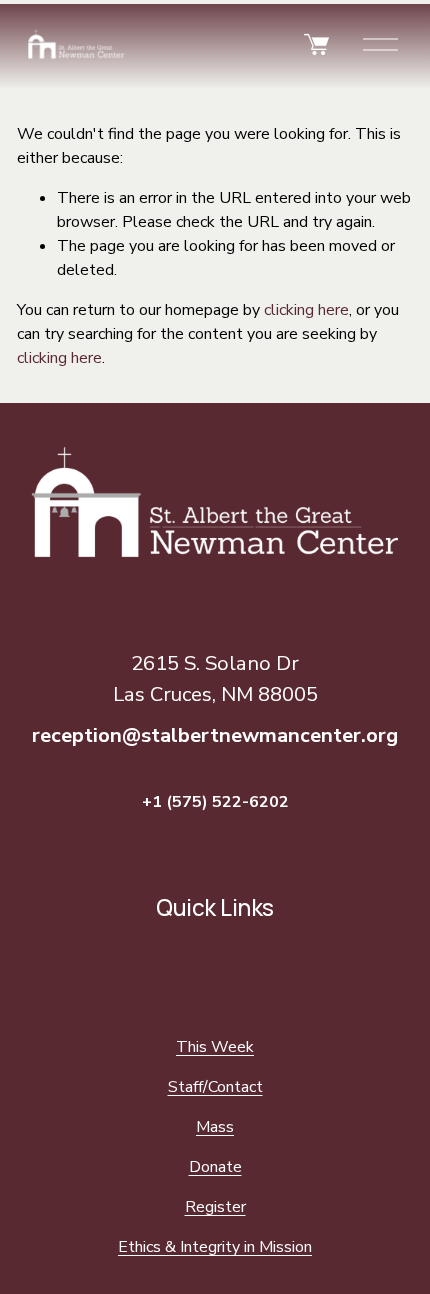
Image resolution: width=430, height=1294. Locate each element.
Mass (215, 1127)
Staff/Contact (215, 1087)
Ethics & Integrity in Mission (215, 1247)
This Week (215, 1047)
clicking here (306, 310)
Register (215, 1207)
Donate (215, 1167)
